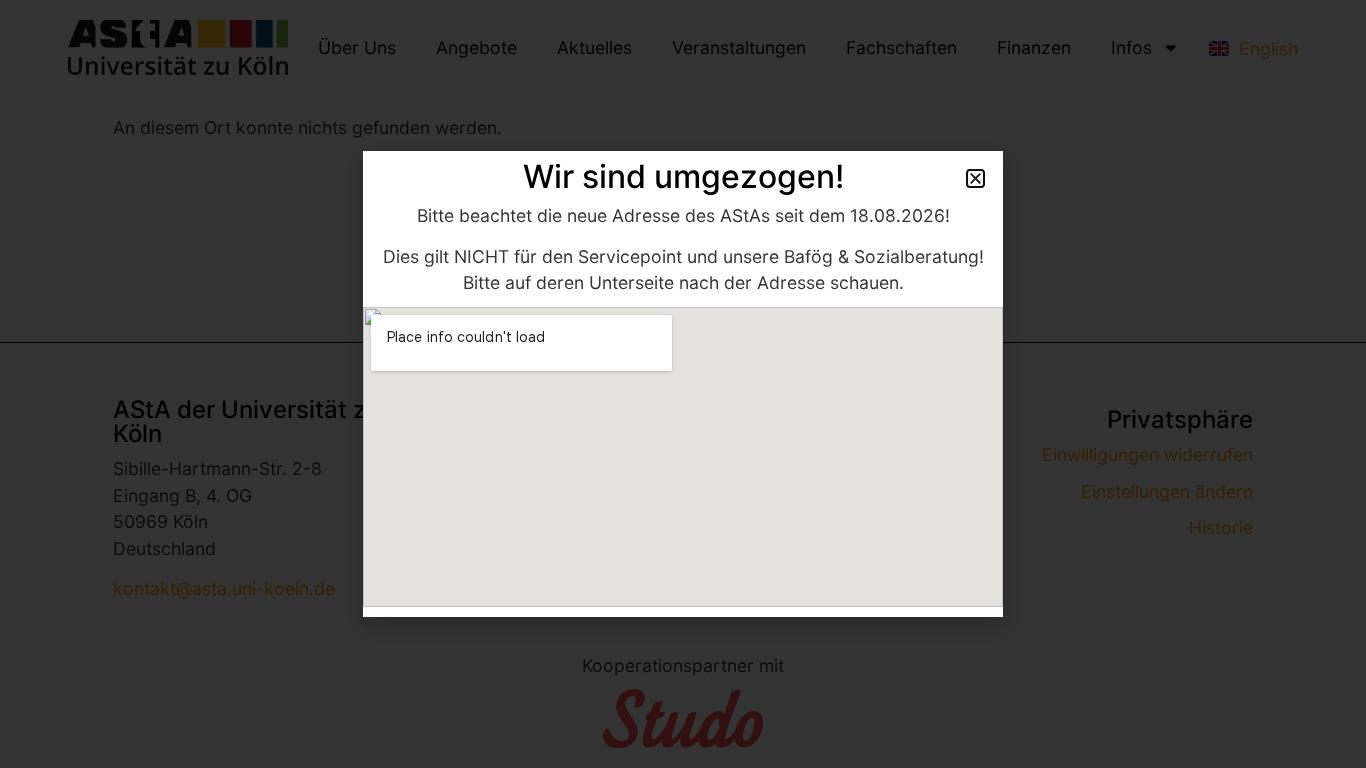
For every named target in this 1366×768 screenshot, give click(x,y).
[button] (975, 178)
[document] (683, 384)
